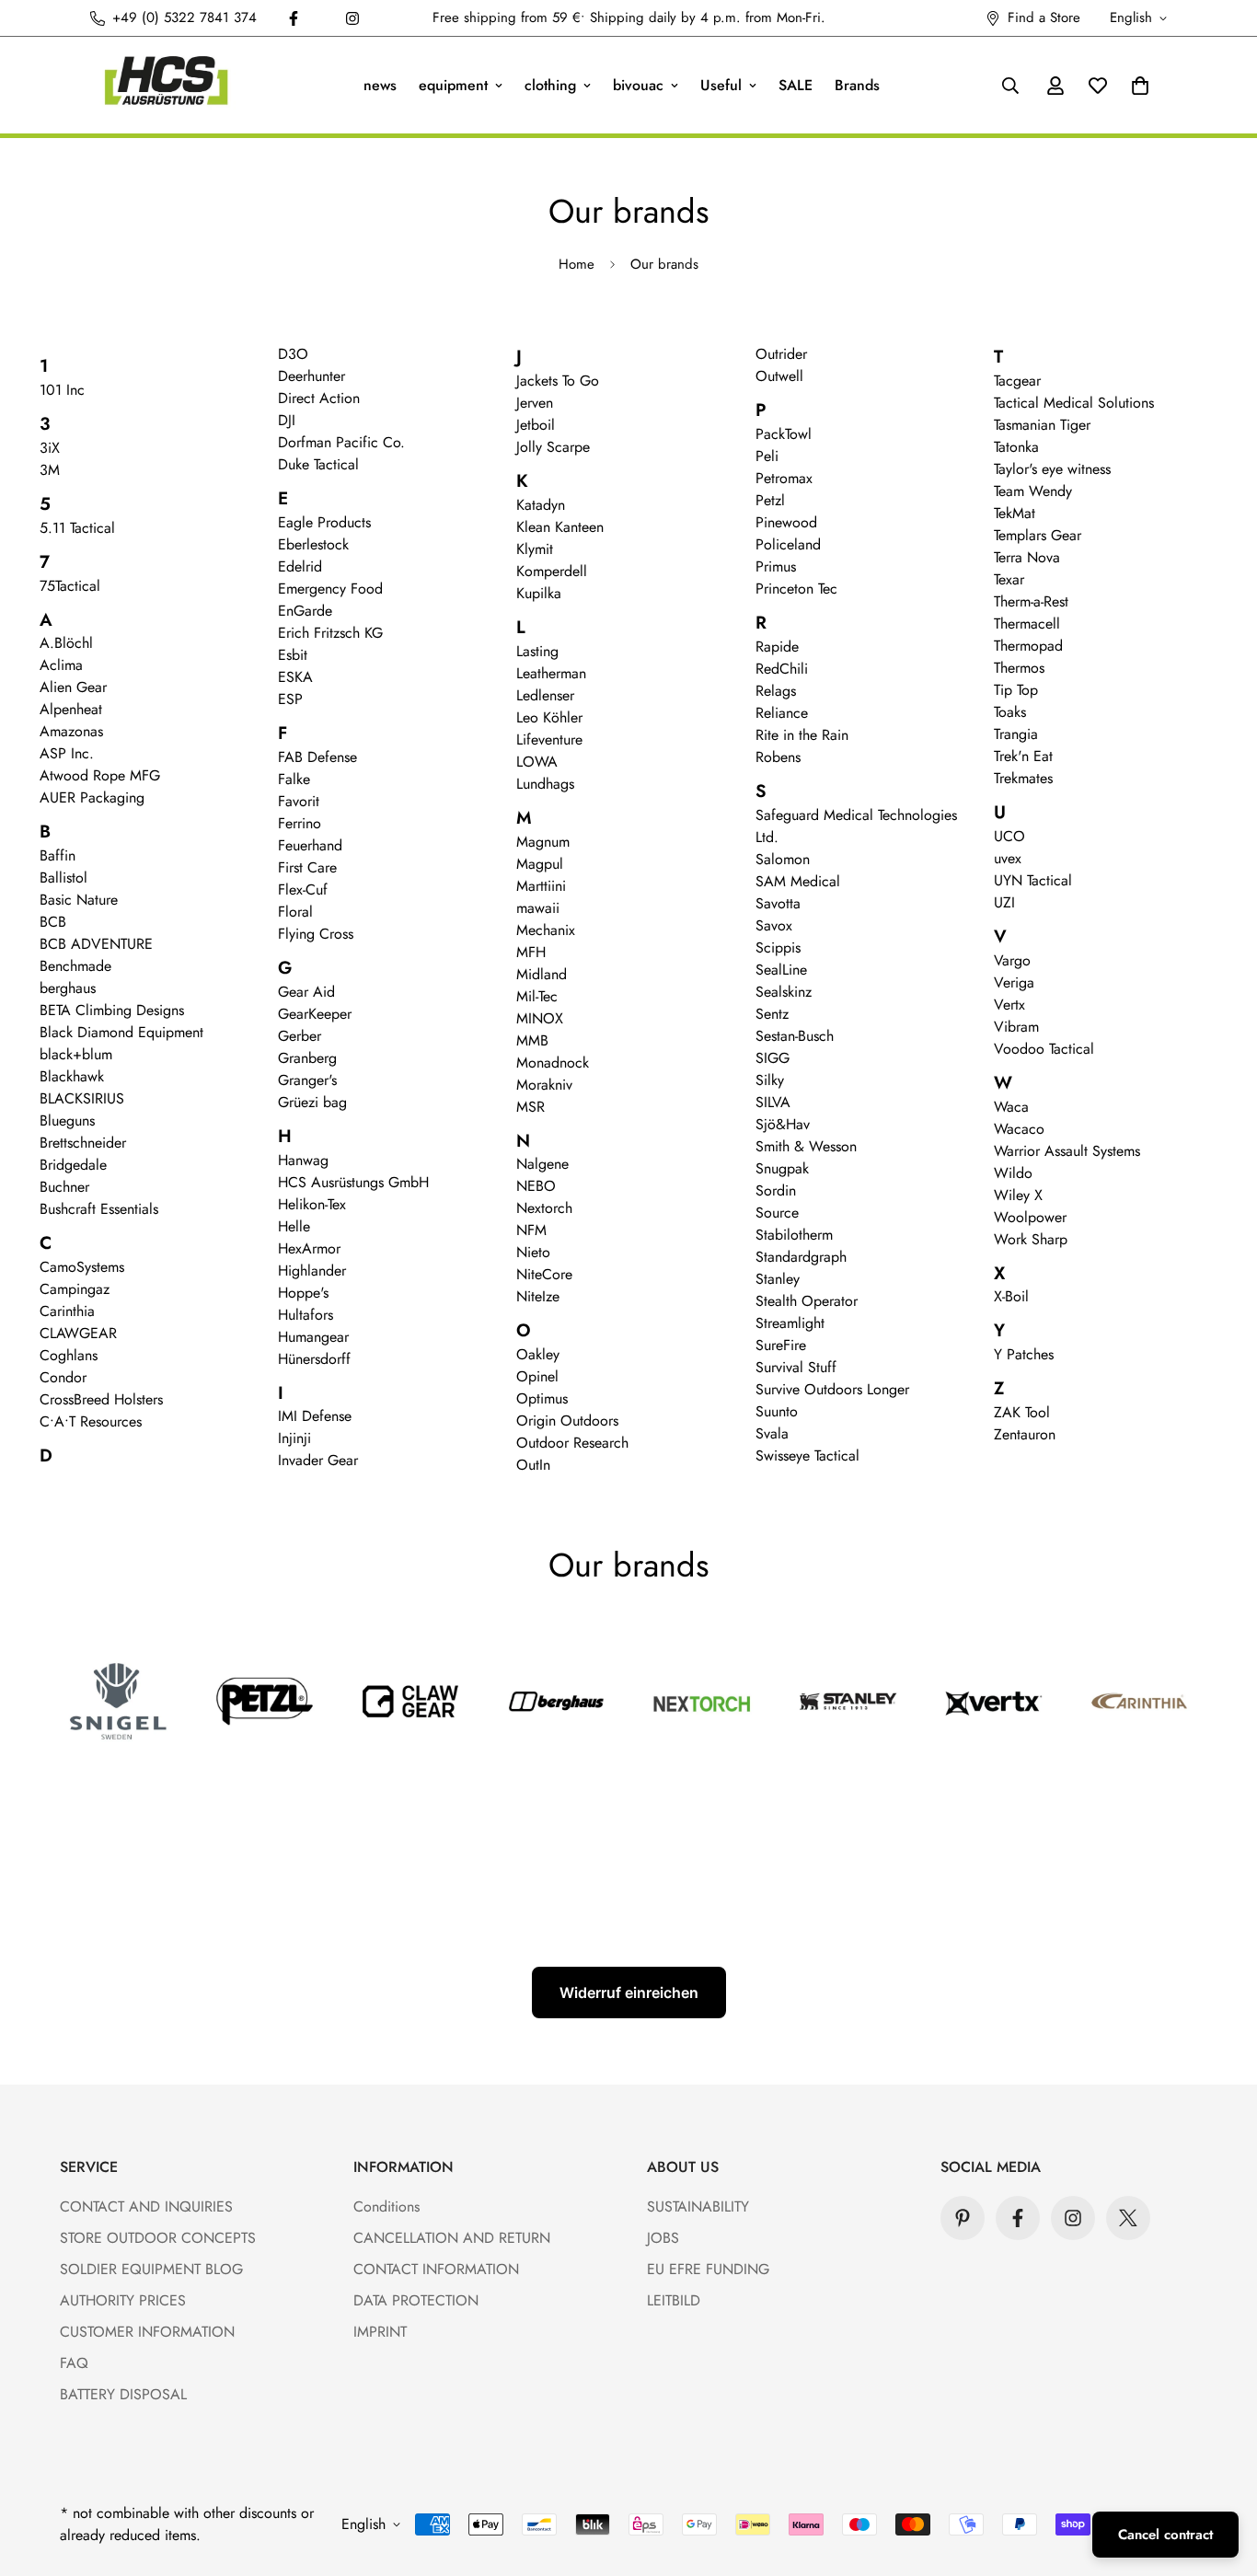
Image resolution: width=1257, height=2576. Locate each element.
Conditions (386, 2206)
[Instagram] (352, 18)
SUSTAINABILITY (698, 2206)
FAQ (74, 2363)
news (380, 85)
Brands (857, 85)
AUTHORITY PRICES (123, 2300)
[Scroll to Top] (1221, 2476)
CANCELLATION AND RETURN (452, 2238)
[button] (1140, 86)
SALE (796, 85)
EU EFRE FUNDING (708, 2269)
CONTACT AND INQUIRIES (146, 2206)
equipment (453, 85)
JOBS (663, 2238)
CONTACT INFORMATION (436, 2269)
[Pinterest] (963, 2218)
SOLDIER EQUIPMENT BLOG (151, 2269)
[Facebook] (294, 18)
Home (577, 264)
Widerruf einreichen (629, 1993)
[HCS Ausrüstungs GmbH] (166, 85)
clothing (550, 85)
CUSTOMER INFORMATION (147, 2332)
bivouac (638, 85)
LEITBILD (674, 2300)
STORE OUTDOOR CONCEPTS (158, 2238)
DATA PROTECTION (416, 2300)
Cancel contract (1165, 2535)
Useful (721, 85)
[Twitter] (1128, 2218)
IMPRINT (380, 2332)
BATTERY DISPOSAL (123, 2394)
